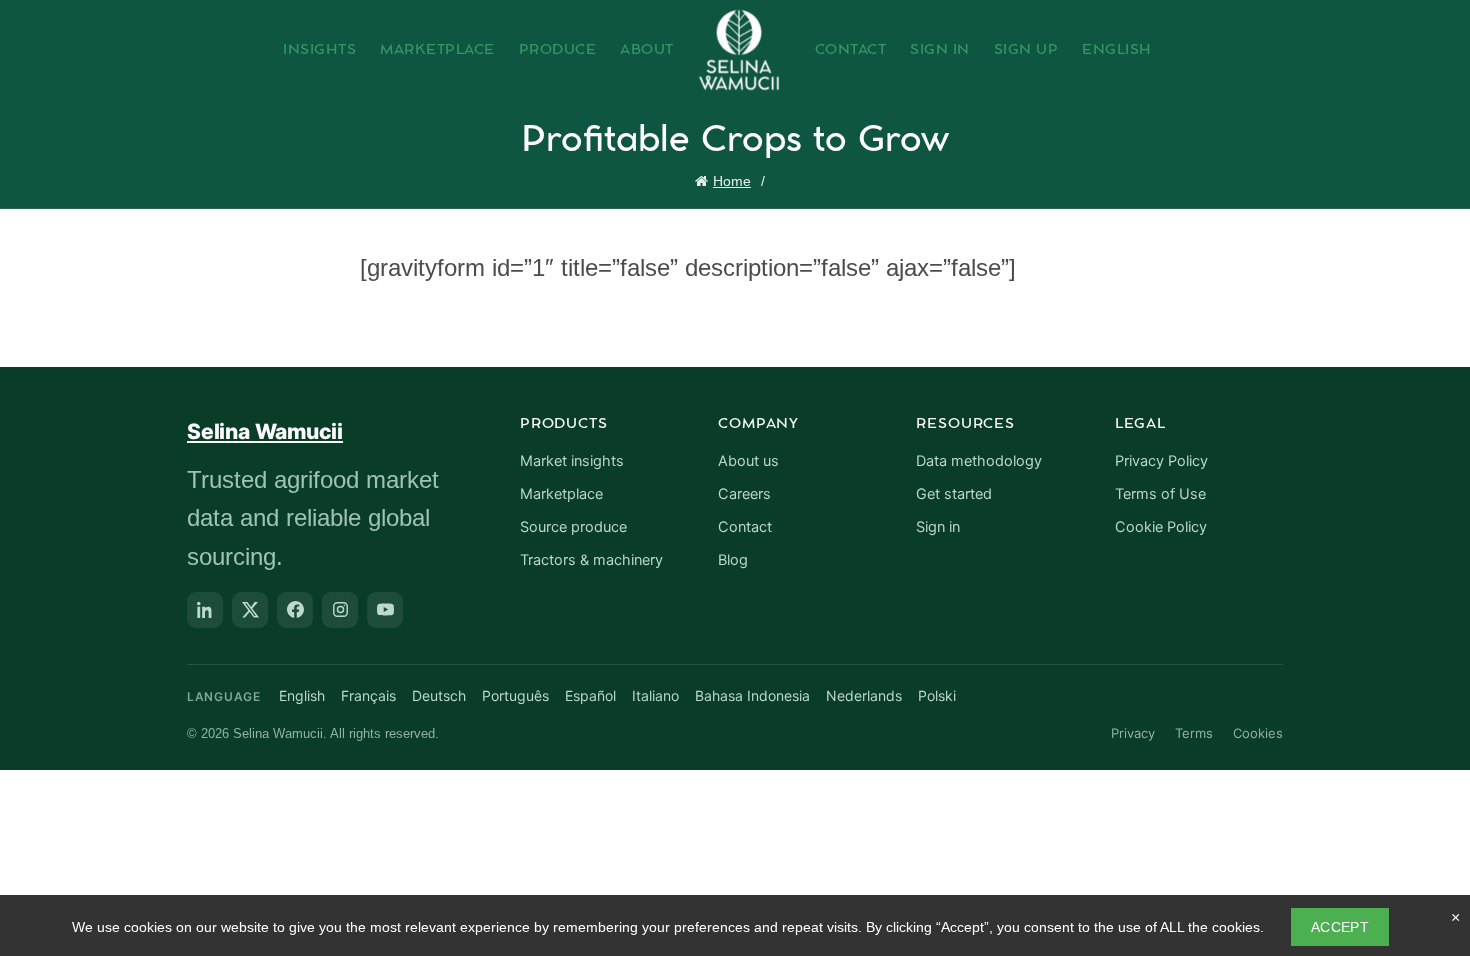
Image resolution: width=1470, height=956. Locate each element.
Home (732, 181)
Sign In (940, 50)
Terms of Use (1160, 494)
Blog (733, 560)
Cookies (1258, 733)
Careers (744, 494)
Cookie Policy (1161, 527)
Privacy (1133, 733)
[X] (250, 610)
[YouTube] (385, 610)
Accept (1340, 927)
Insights (319, 50)
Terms (1194, 733)
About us (748, 461)
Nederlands (864, 695)
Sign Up (1026, 50)
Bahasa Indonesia (752, 695)
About (647, 50)
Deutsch (439, 695)
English (1117, 50)
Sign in (938, 527)
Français (368, 695)
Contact (851, 50)
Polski (937, 695)
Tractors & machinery (591, 560)
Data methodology (979, 461)
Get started (954, 494)
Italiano (655, 695)
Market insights (572, 461)
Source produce (573, 527)
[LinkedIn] (205, 610)
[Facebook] (295, 610)
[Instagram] (340, 610)
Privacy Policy (1161, 461)
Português (515, 695)
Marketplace (437, 50)
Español (590, 695)
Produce (558, 50)
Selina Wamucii (265, 431)
